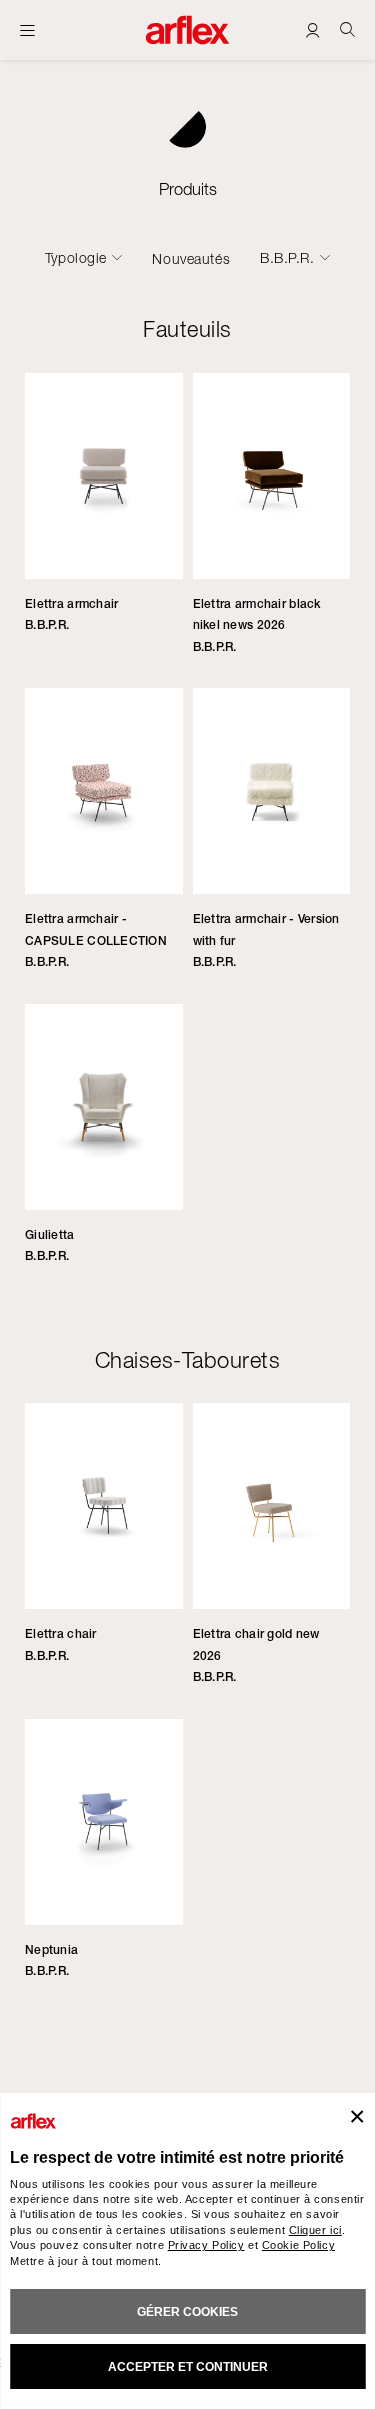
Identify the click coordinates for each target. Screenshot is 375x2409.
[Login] (312, 29)
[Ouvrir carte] (27, 30)
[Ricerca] (347, 29)
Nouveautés (191, 258)
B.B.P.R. (287, 258)
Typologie (76, 258)
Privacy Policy (206, 2245)
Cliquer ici (315, 2230)
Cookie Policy (298, 2245)
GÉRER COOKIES (187, 2312)
